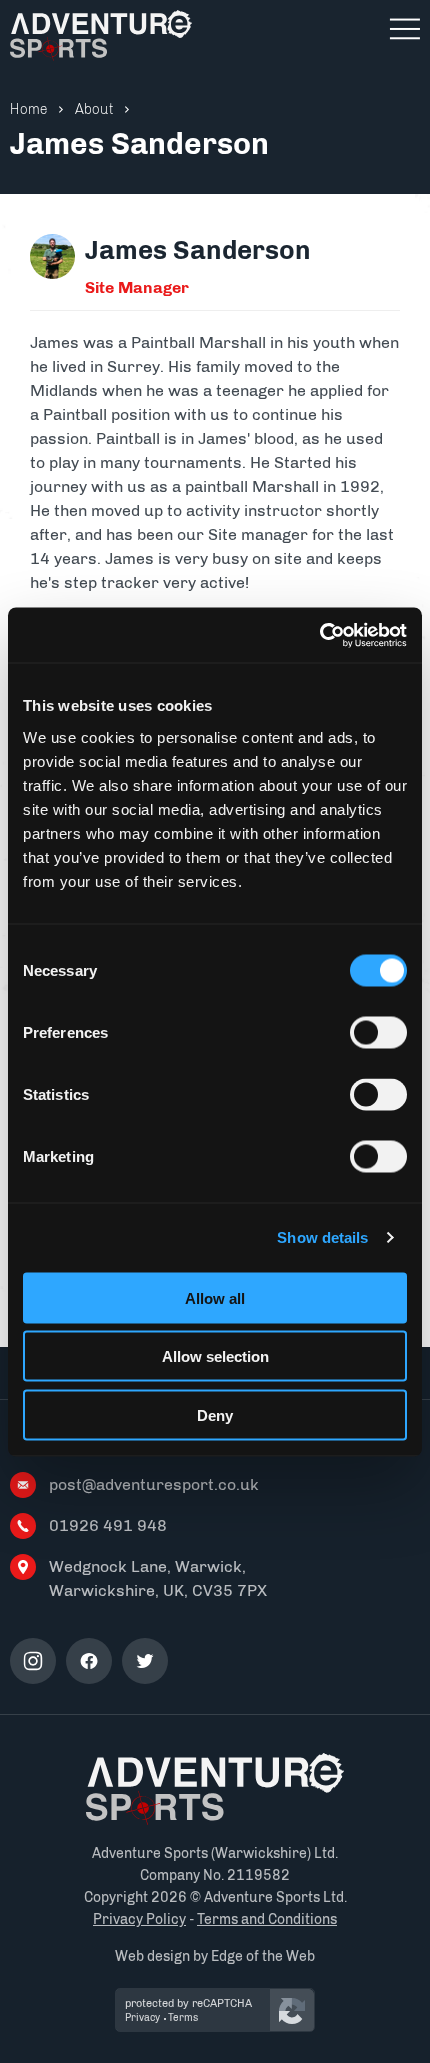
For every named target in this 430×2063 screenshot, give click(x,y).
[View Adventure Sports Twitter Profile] (145, 1661)
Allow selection (215, 1356)
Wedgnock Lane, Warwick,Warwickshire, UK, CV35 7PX (158, 1578)
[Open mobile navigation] (405, 29)
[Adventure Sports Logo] (215, 1789)
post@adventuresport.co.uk (154, 1484)
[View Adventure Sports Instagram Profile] (33, 1661)
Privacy (142, 2018)
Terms (183, 2018)
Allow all (215, 1297)
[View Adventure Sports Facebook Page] (89, 1661)
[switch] (378, 1032)
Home (29, 109)
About (94, 109)
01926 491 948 (108, 1525)
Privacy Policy (139, 1919)
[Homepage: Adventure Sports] (101, 35)
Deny (215, 1414)
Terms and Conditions (267, 1919)
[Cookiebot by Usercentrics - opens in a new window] (319, 635)
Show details (322, 1237)
